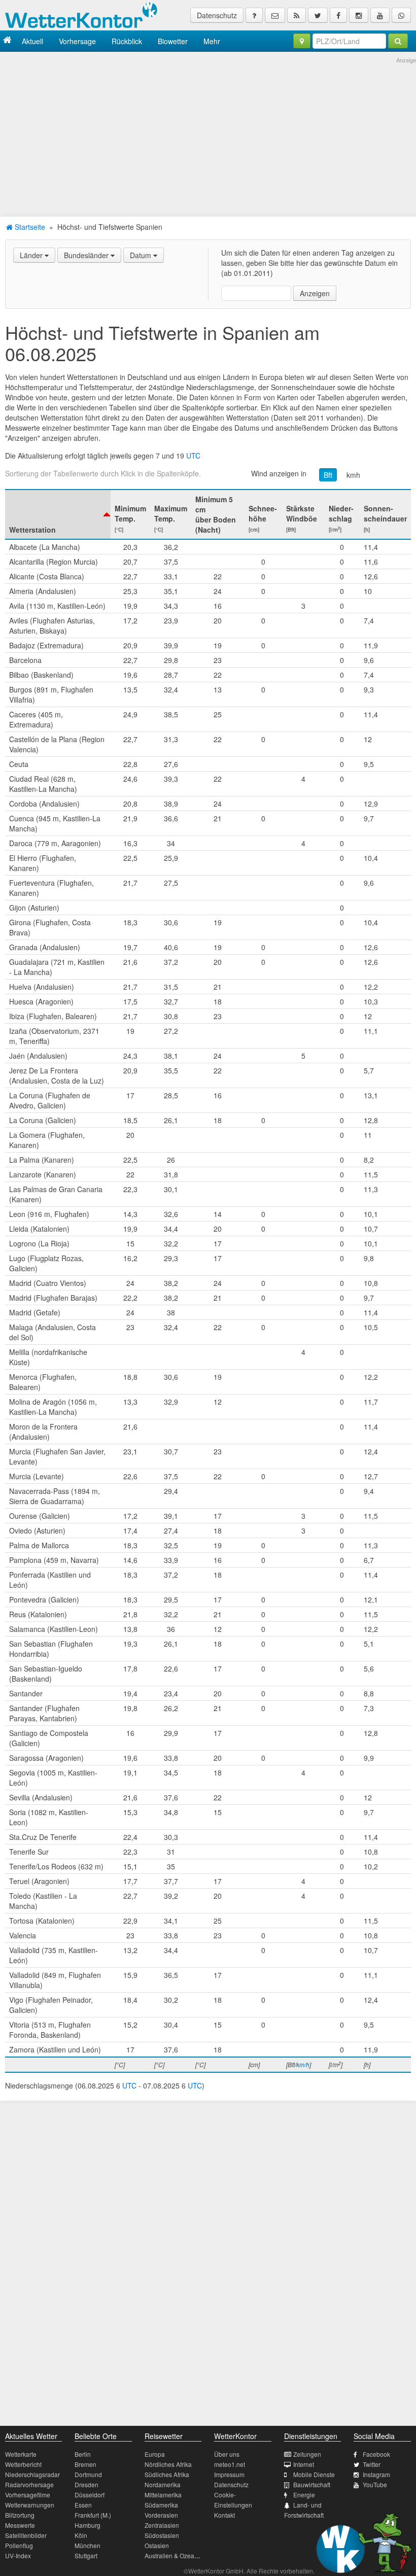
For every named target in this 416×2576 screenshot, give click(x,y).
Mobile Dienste (314, 2474)
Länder (32, 255)
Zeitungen (307, 2454)
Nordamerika (163, 2484)
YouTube (375, 2484)
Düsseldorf (90, 2495)
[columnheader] (58, 514)
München (88, 2545)
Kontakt (224, 2515)
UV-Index (18, 2555)
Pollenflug (19, 2545)
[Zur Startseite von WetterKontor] (7, 41)
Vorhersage (77, 41)
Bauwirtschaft (312, 2484)
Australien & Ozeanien (176, 2555)
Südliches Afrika (167, 2474)
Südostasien (162, 2535)
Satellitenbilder (26, 2535)
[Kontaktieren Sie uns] (275, 15)
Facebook (376, 2454)
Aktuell (32, 41)
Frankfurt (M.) (93, 2515)
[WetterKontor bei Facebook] (338, 15)
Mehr (212, 41)
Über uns (227, 2454)
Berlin (83, 2454)
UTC (193, 456)
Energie (304, 2495)
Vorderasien (161, 2515)
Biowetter (173, 41)
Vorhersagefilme (28, 2495)
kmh (353, 475)
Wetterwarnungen (30, 2505)
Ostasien (157, 2545)
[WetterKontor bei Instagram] (359, 15)
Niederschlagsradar (32, 2474)
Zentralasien (162, 2525)
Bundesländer (87, 255)
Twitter (372, 2464)
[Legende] (254, 15)
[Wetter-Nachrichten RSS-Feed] (297, 15)
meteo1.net (230, 2464)
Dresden (86, 2484)
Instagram (376, 2474)
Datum (142, 255)
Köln (81, 2535)
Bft (328, 475)
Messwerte (20, 2525)
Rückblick (127, 41)
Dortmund (88, 2474)
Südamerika (161, 2505)
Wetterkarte (21, 2454)
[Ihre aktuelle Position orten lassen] (302, 41)
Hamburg (88, 2525)
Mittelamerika (163, 2495)
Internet (304, 2464)
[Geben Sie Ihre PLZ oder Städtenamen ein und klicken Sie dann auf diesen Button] (398, 41)
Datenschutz (217, 15)
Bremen (85, 2464)
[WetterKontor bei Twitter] (318, 15)
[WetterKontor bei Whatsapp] (401, 15)
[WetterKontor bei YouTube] (380, 15)
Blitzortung (20, 2515)
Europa (155, 2454)
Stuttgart (86, 2555)
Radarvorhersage (29, 2484)
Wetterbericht (23, 2464)
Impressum (229, 2474)
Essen (83, 2505)
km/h (303, 2064)
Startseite (29, 227)
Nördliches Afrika (168, 2464)
